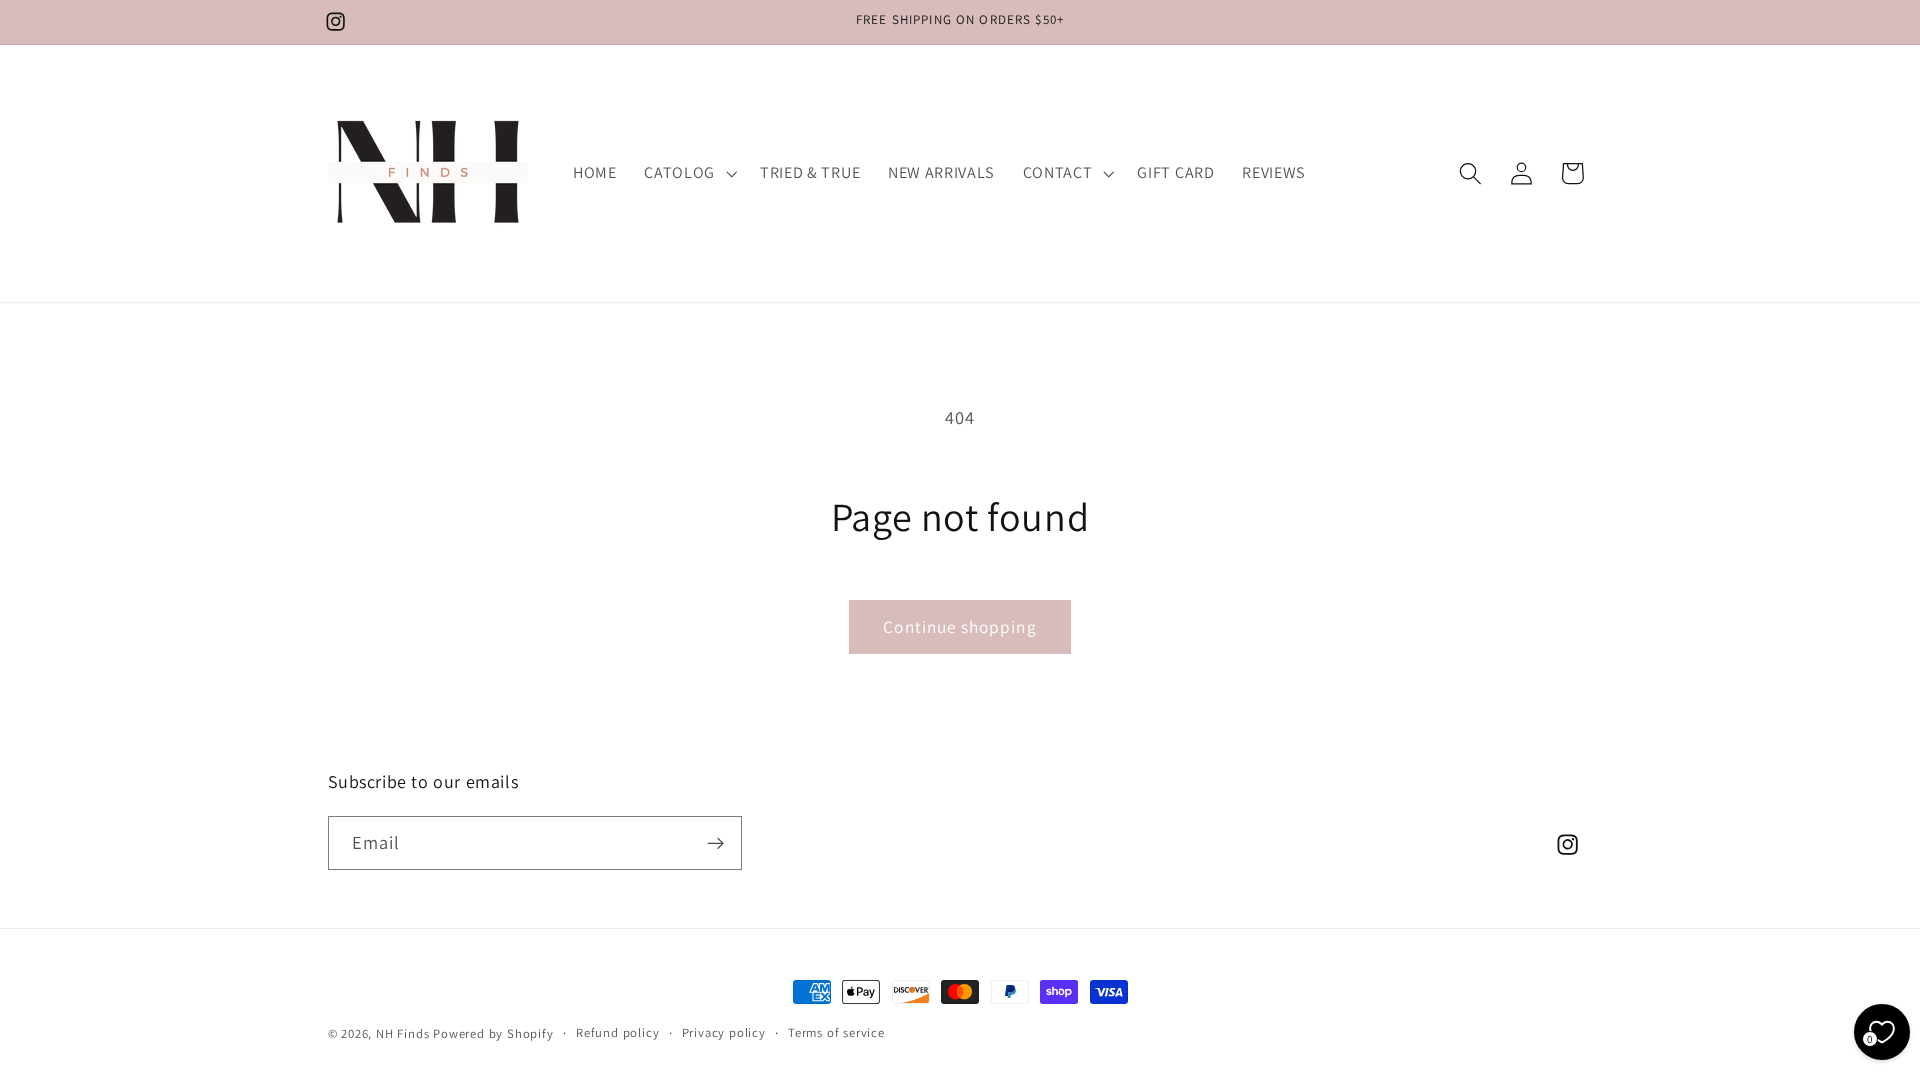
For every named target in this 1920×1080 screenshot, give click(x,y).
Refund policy (617, 1032)
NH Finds (402, 1033)
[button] (688, 173)
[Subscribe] (715, 843)
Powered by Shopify (493, 1033)
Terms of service (836, 1032)
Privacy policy (724, 1032)
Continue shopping (960, 626)
